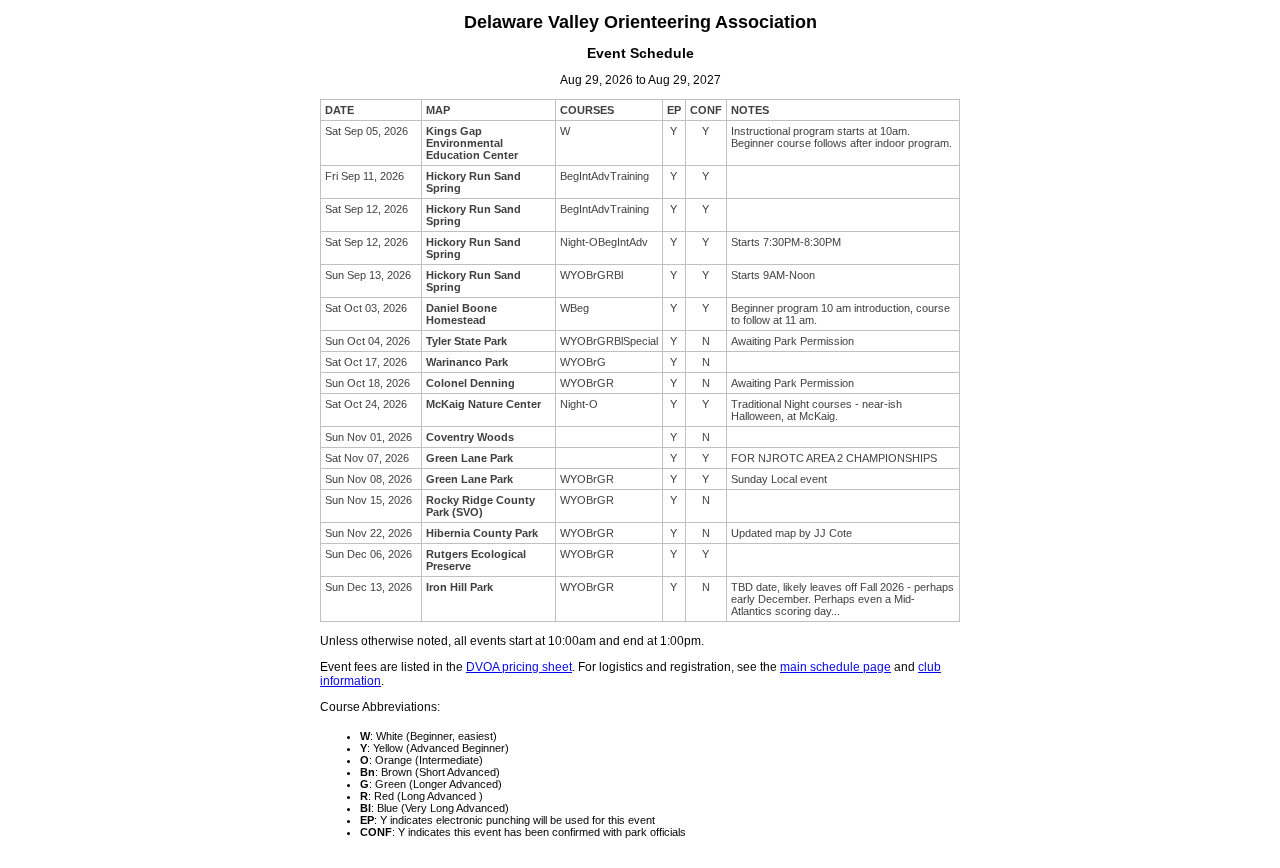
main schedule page (835, 667)
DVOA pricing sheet (519, 667)
